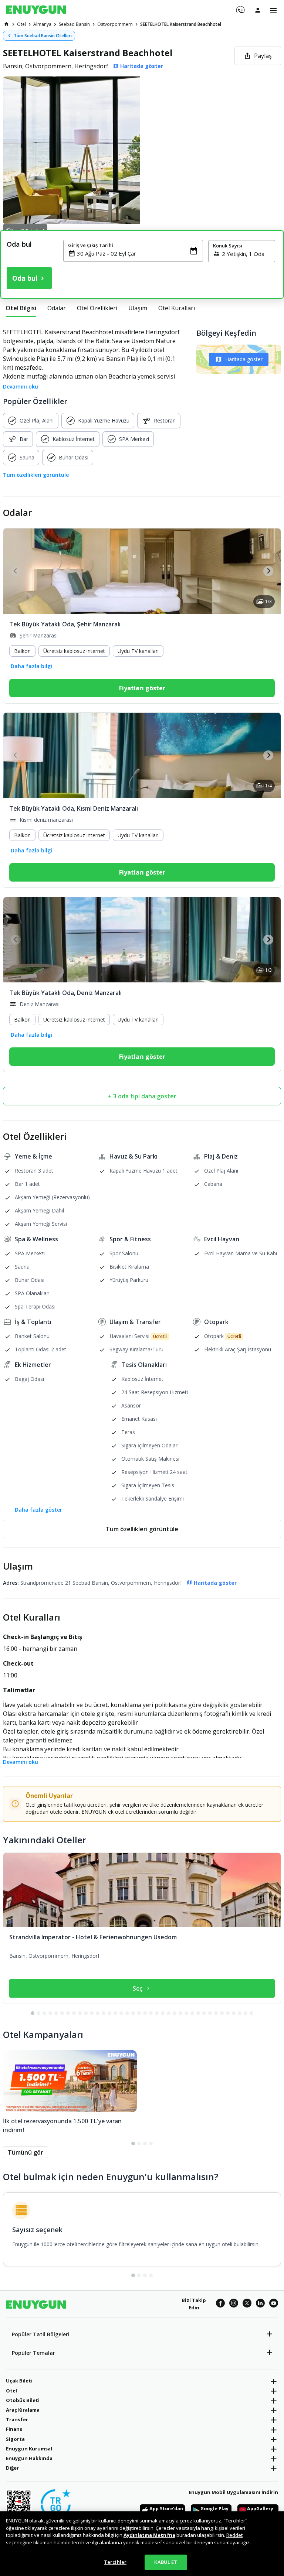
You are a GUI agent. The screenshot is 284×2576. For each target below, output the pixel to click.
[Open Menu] (273, 10)
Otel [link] (21, 24)
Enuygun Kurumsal (29, 2449)
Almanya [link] (42, 24)
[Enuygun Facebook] (220, 2304)
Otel (11, 2391)
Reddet (234, 2535)
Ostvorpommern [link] (115, 24)
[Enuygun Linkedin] (260, 2304)
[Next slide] (268, 571)
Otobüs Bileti (23, 2400)
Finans (14, 2429)
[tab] (21, 308)
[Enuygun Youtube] (274, 2304)
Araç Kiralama (23, 2410)
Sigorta (15, 2439)
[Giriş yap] (258, 10)
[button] (142, 150)
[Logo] (36, 10)
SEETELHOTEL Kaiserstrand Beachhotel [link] (181, 24)
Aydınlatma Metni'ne (149, 2535)
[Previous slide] (16, 571)
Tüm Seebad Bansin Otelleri (43, 36)
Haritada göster (244, 359)
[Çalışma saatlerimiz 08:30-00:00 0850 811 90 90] (240, 7)
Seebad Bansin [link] (74, 24)
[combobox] (138, 253)
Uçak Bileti (19, 2381)
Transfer (17, 2419)
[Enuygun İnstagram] (234, 2304)
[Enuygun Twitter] (247, 2304)
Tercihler (115, 2562)
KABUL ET (166, 2562)
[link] (6, 24)
